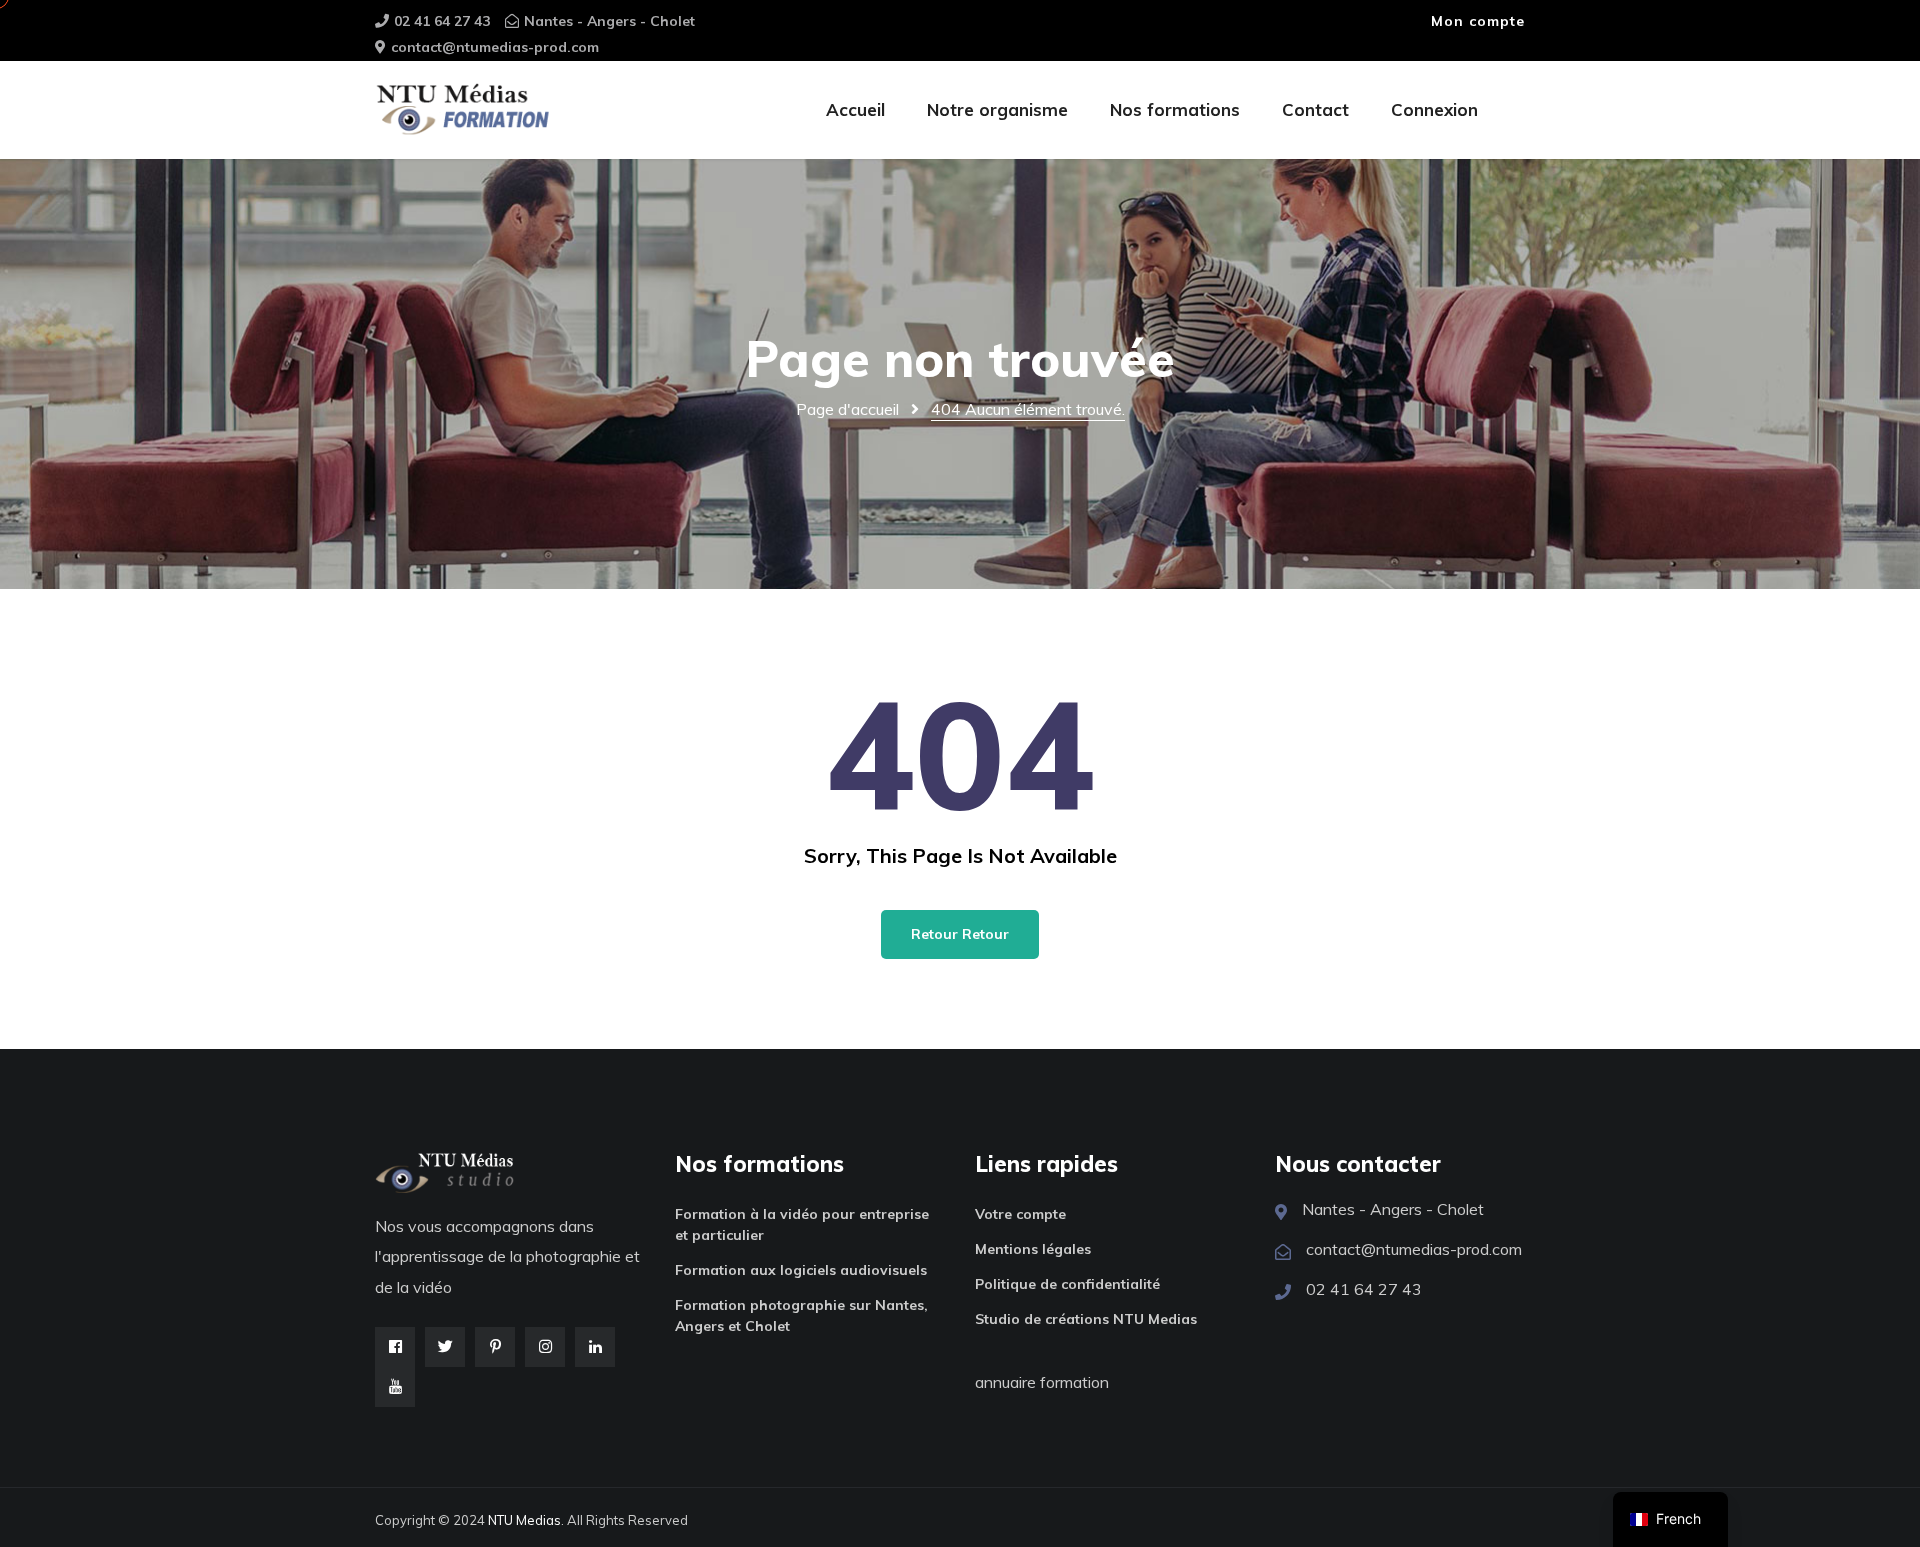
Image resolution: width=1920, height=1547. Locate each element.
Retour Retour (960, 934)
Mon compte (1478, 21)
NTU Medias (524, 1520)
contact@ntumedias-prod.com (495, 47)
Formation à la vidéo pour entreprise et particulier (802, 1224)
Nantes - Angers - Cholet (609, 21)
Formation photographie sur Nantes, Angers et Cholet (801, 1315)
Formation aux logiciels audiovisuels (801, 1270)
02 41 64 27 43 (442, 21)
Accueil (855, 109)
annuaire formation (1042, 1382)
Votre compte (1020, 1214)
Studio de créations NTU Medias (1086, 1319)
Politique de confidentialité (1067, 1284)
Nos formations (1175, 109)
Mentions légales (1033, 1249)
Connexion (1434, 109)
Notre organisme (997, 109)
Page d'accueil (847, 409)
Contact (1315, 109)
